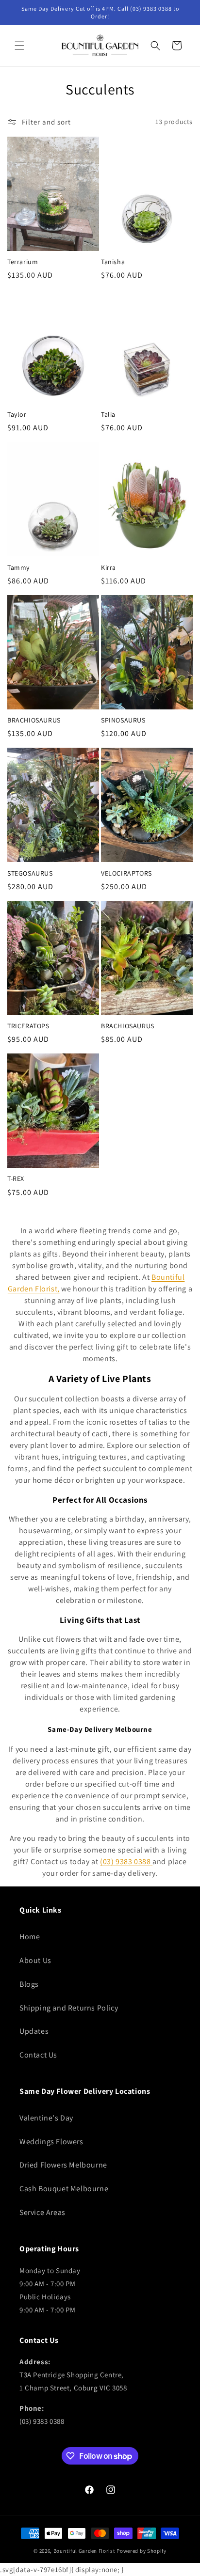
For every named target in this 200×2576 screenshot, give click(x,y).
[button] (19, 46)
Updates (34, 2031)
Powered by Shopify (142, 2551)
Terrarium (23, 262)
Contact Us (38, 2055)
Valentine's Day (46, 2118)
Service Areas (42, 2212)
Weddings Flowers (51, 2142)
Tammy (18, 567)
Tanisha (113, 262)
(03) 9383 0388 (125, 1861)
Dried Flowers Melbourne (63, 2165)
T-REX (16, 1178)
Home (30, 1937)
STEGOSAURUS (30, 873)
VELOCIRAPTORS (126, 873)
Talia (108, 414)
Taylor (17, 414)
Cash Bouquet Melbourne (64, 2189)
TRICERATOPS (28, 1026)
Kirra (108, 567)
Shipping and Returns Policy (69, 2008)
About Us (35, 1960)
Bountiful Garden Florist (84, 2551)
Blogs (29, 1984)
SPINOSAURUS (123, 720)
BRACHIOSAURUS (34, 720)
